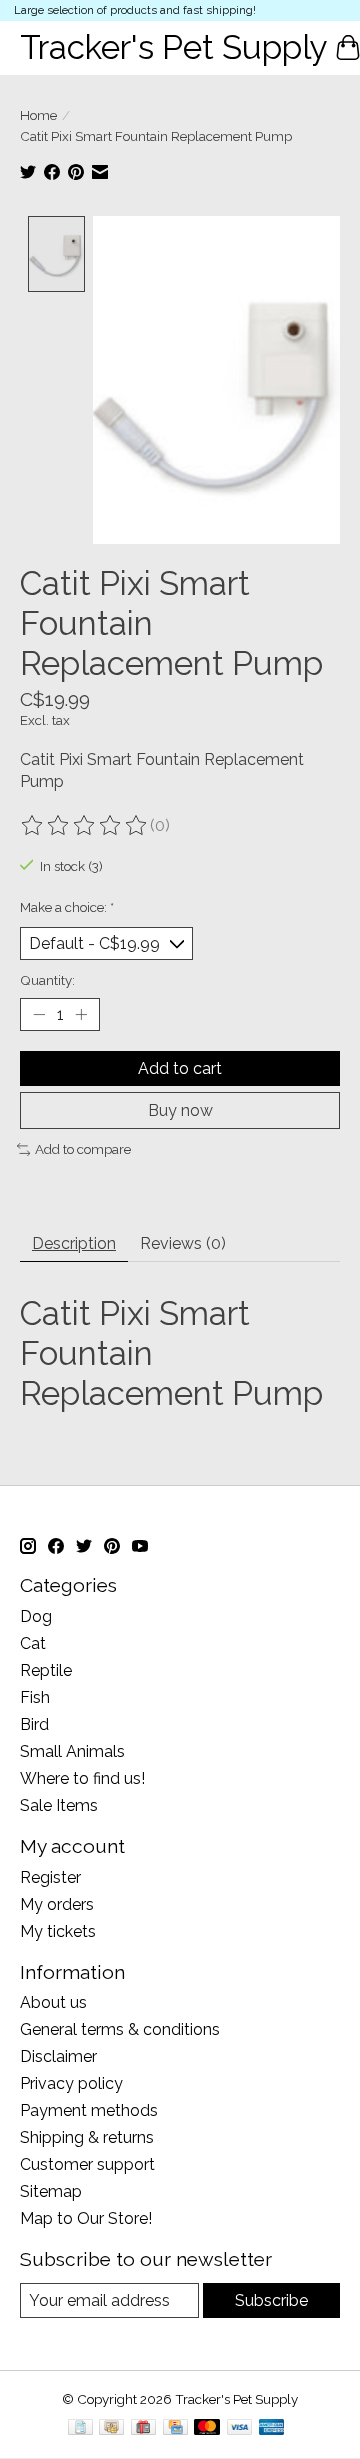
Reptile (46, 1670)
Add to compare (83, 1149)
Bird (34, 1724)
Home (38, 115)
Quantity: (47, 980)
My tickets (58, 1931)
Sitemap (51, 2191)
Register (50, 1877)
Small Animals (72, 1751)
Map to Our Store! (86, 2218)
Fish (35, 1697)
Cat (33, 1643)
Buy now (180, 1110)
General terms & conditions (120, 2029)
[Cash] (111, 2428)
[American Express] (272, 2428)
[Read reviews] (85, 826)
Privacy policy (71, 2083)
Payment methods (89, 2110)
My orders (57, 1904)
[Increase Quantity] (81, 1015)
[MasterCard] (207, 2428)
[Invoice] (80, 2428)
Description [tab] (74, 1243)
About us (53, 2002)
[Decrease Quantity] (39, 1015)
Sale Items (59, 1805)
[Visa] (240, 2428)
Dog (36, 1616)
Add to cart (180, 1068)
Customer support (87, 2164)
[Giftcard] (143, 2428)
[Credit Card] (175, 2428)
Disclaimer (58, 2056)
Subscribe (271, 2300)
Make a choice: (67, 907)
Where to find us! (82, 1778)
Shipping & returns (87, 2137)
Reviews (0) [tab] (183, 1243)
